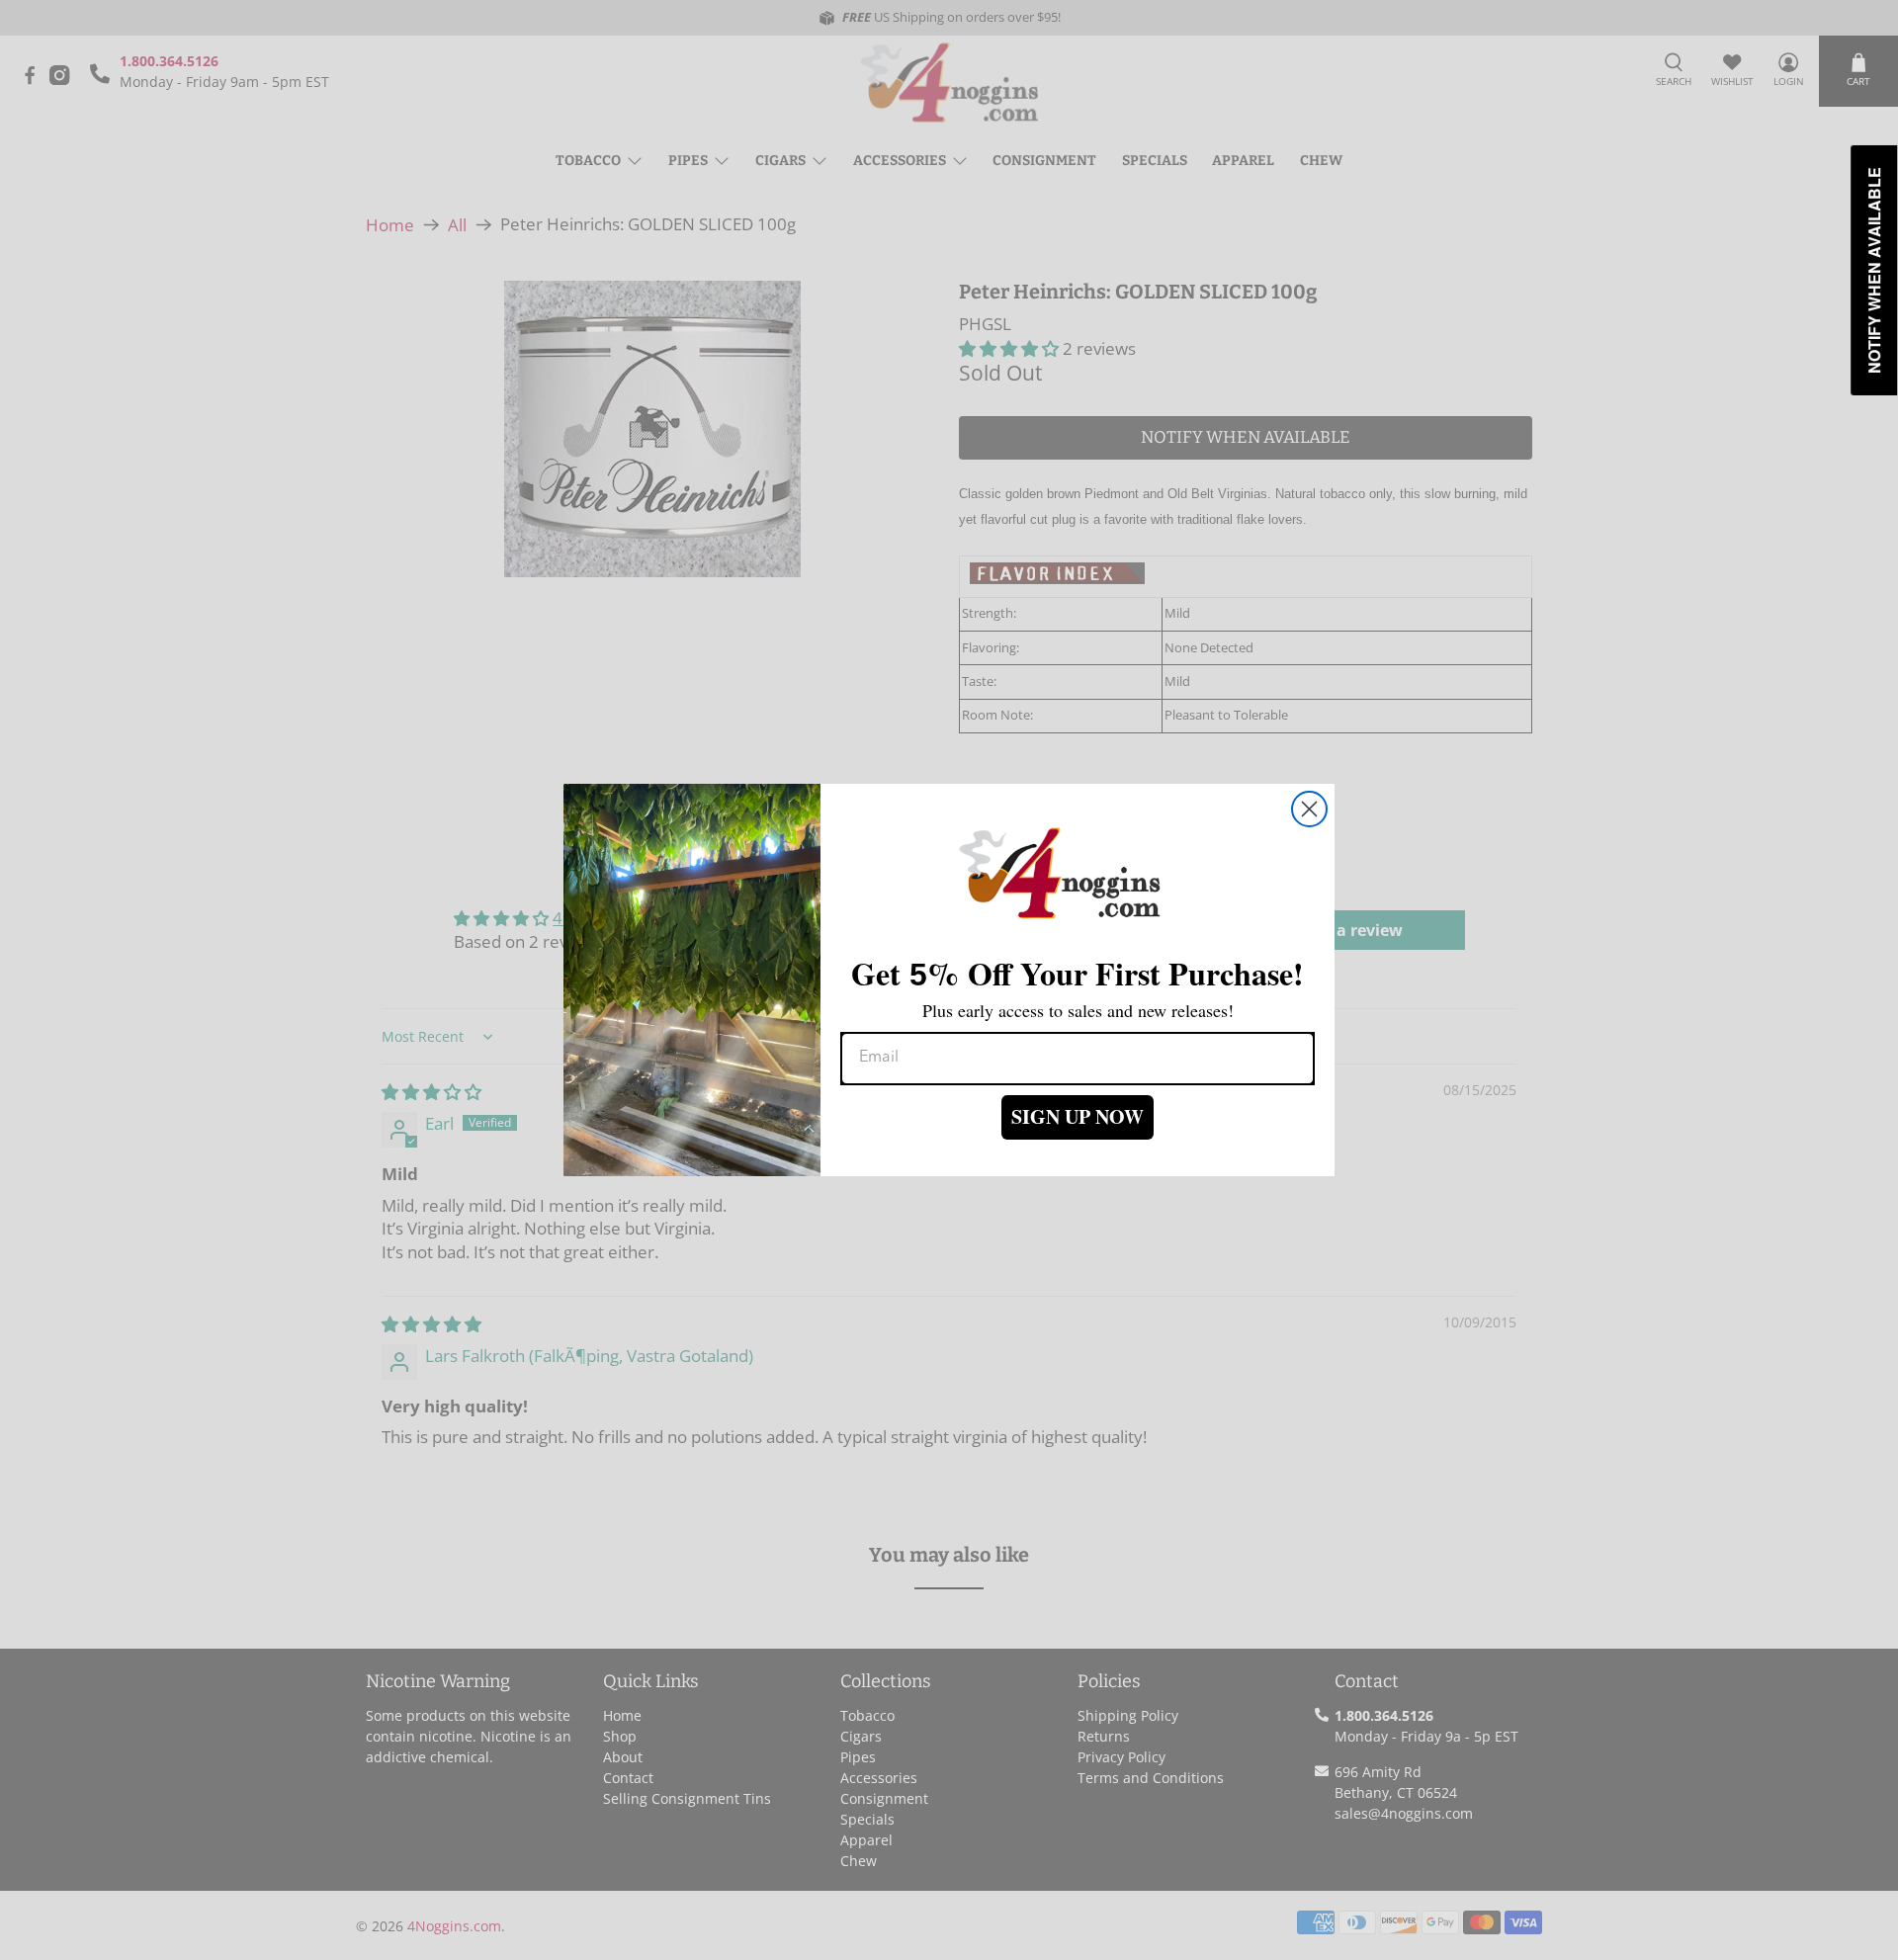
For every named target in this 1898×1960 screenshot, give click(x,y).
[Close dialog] (1309, 809)
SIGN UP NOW (1078, 1116)
